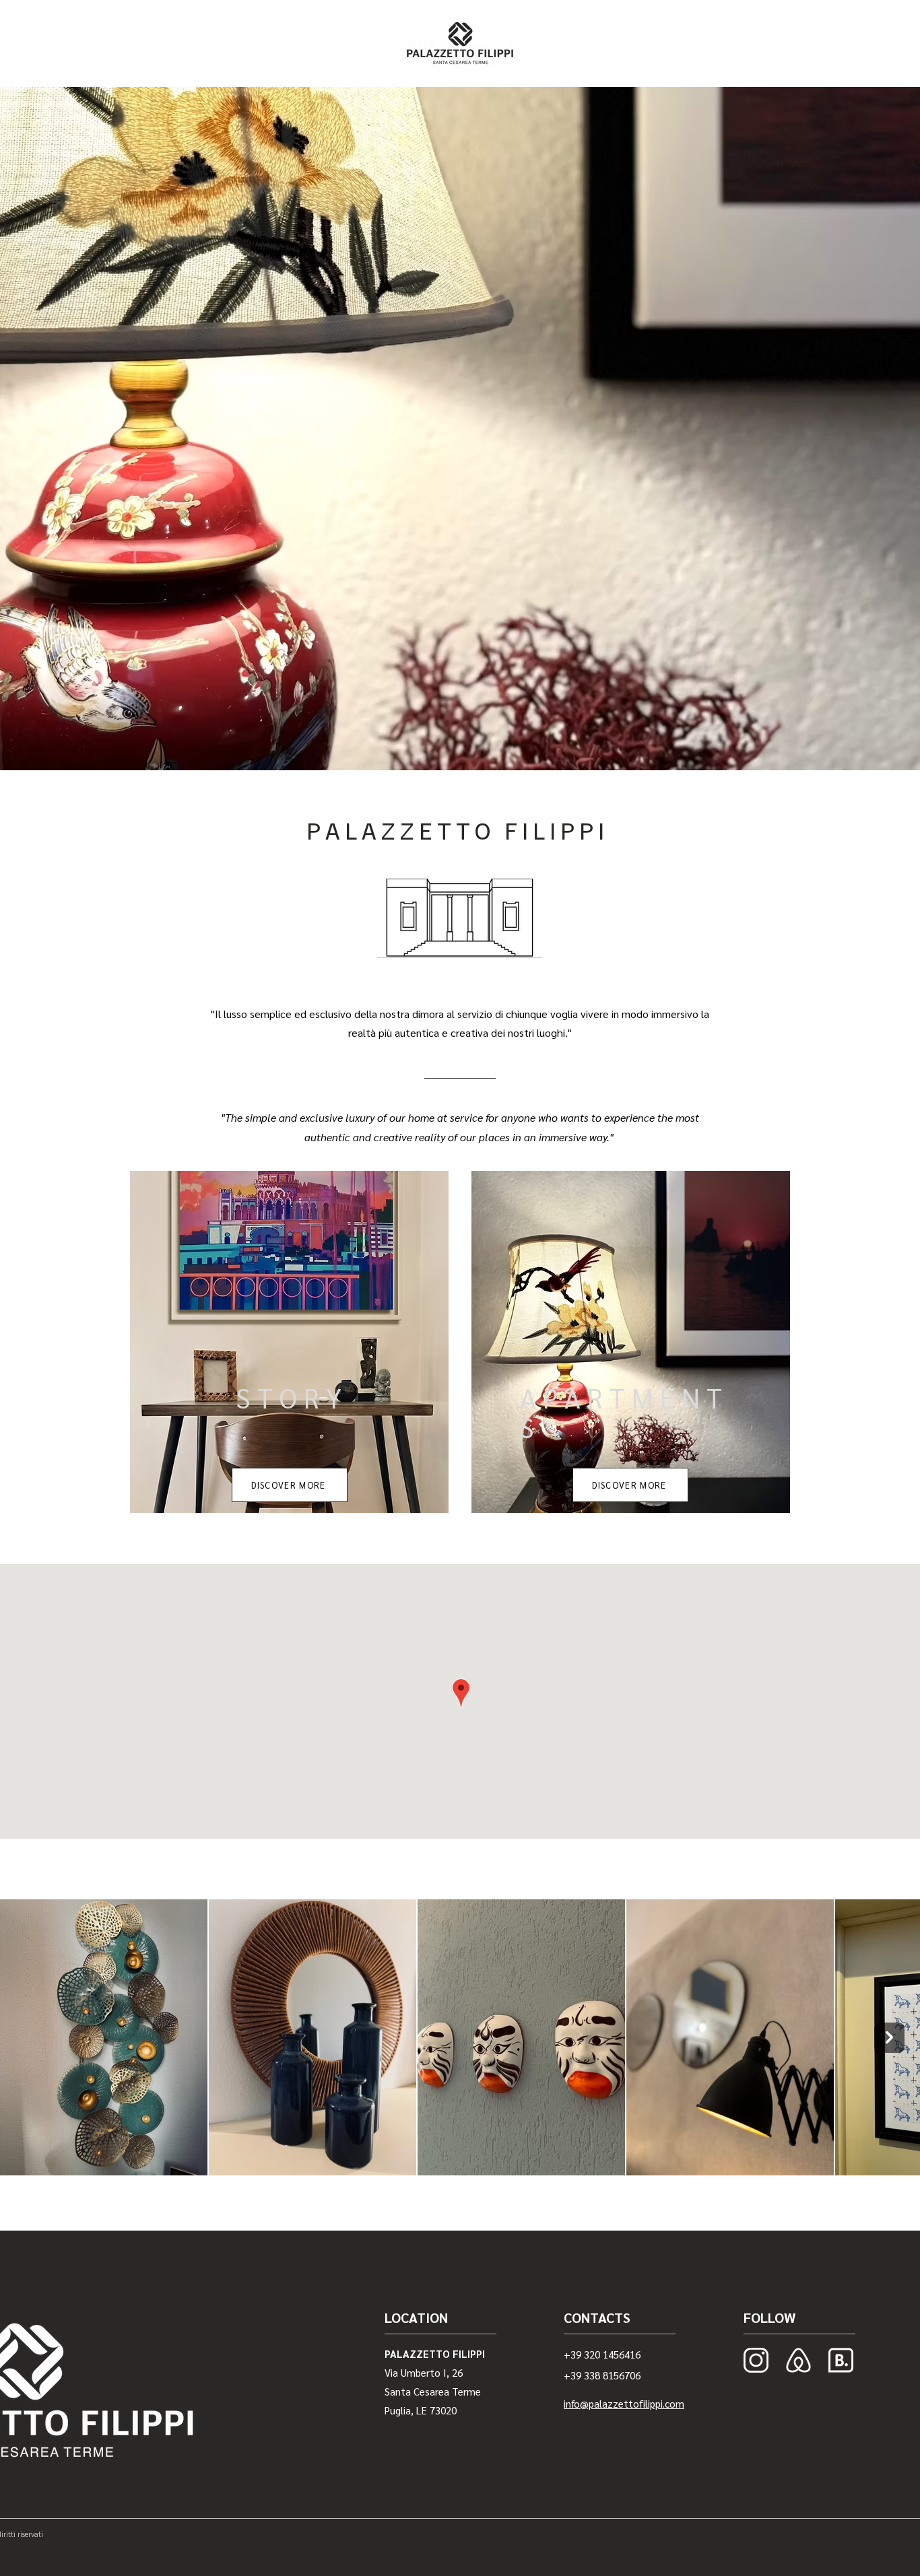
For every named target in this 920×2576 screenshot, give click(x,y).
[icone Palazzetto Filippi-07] (798, 2360)
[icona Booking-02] (841, 2360)
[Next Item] (889, 2038)
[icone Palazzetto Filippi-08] (756, 2360)
